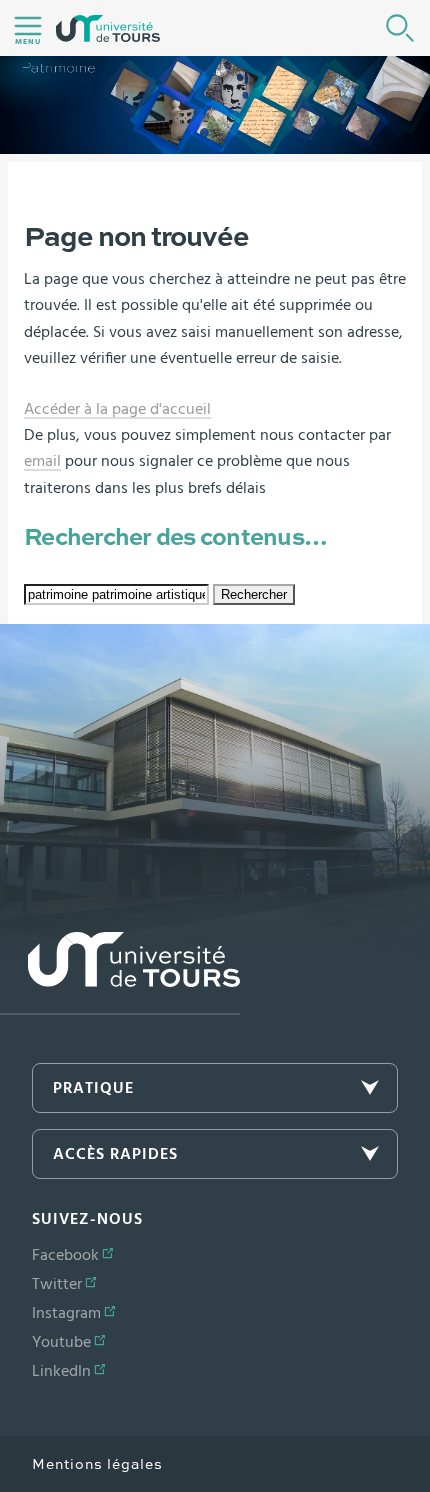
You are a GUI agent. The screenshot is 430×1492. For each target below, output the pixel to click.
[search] (116, 594)
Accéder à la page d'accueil (117, 409)
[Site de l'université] (120, 973)
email (42, 461)
